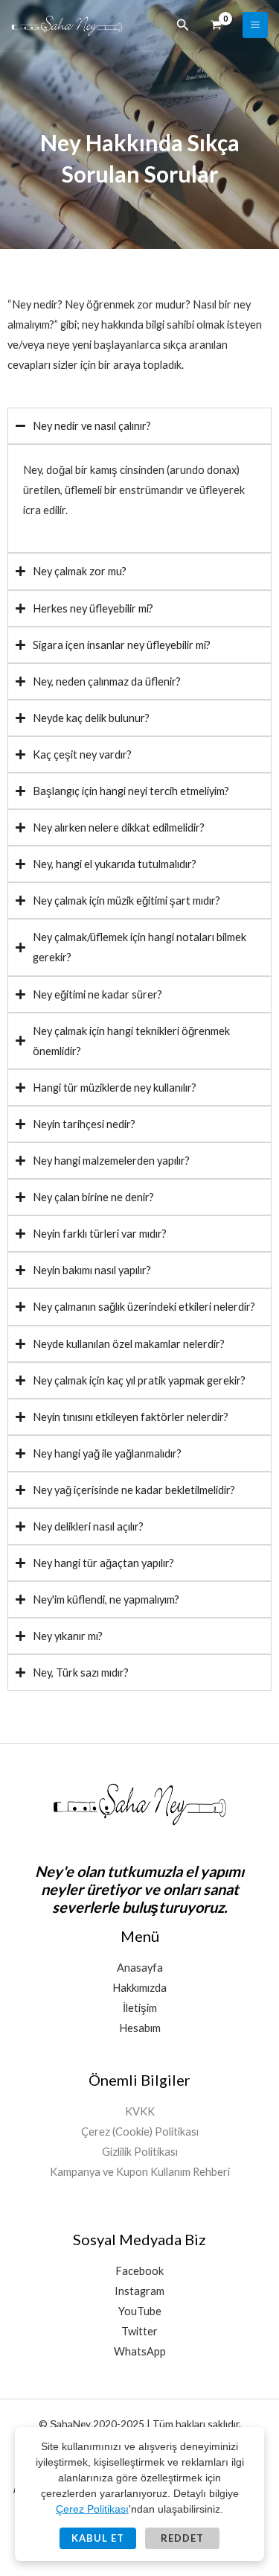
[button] (183, 25)
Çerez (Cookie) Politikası (140, 2132)
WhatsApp (140, 2351)
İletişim (140, 2008)
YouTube (140, 2311)
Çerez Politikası (92, 2509)
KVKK (140, 2111)
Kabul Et (98, 2538)
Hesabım (140, 2028)
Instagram (139, 2291)
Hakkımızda (139, 1988)
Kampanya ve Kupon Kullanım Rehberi (140, 2172)
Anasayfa (140, 1968)
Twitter (139, 2331)
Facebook (139, 2271)
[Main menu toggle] (255, 25)
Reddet (182, 2538)
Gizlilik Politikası (140, 2152)
